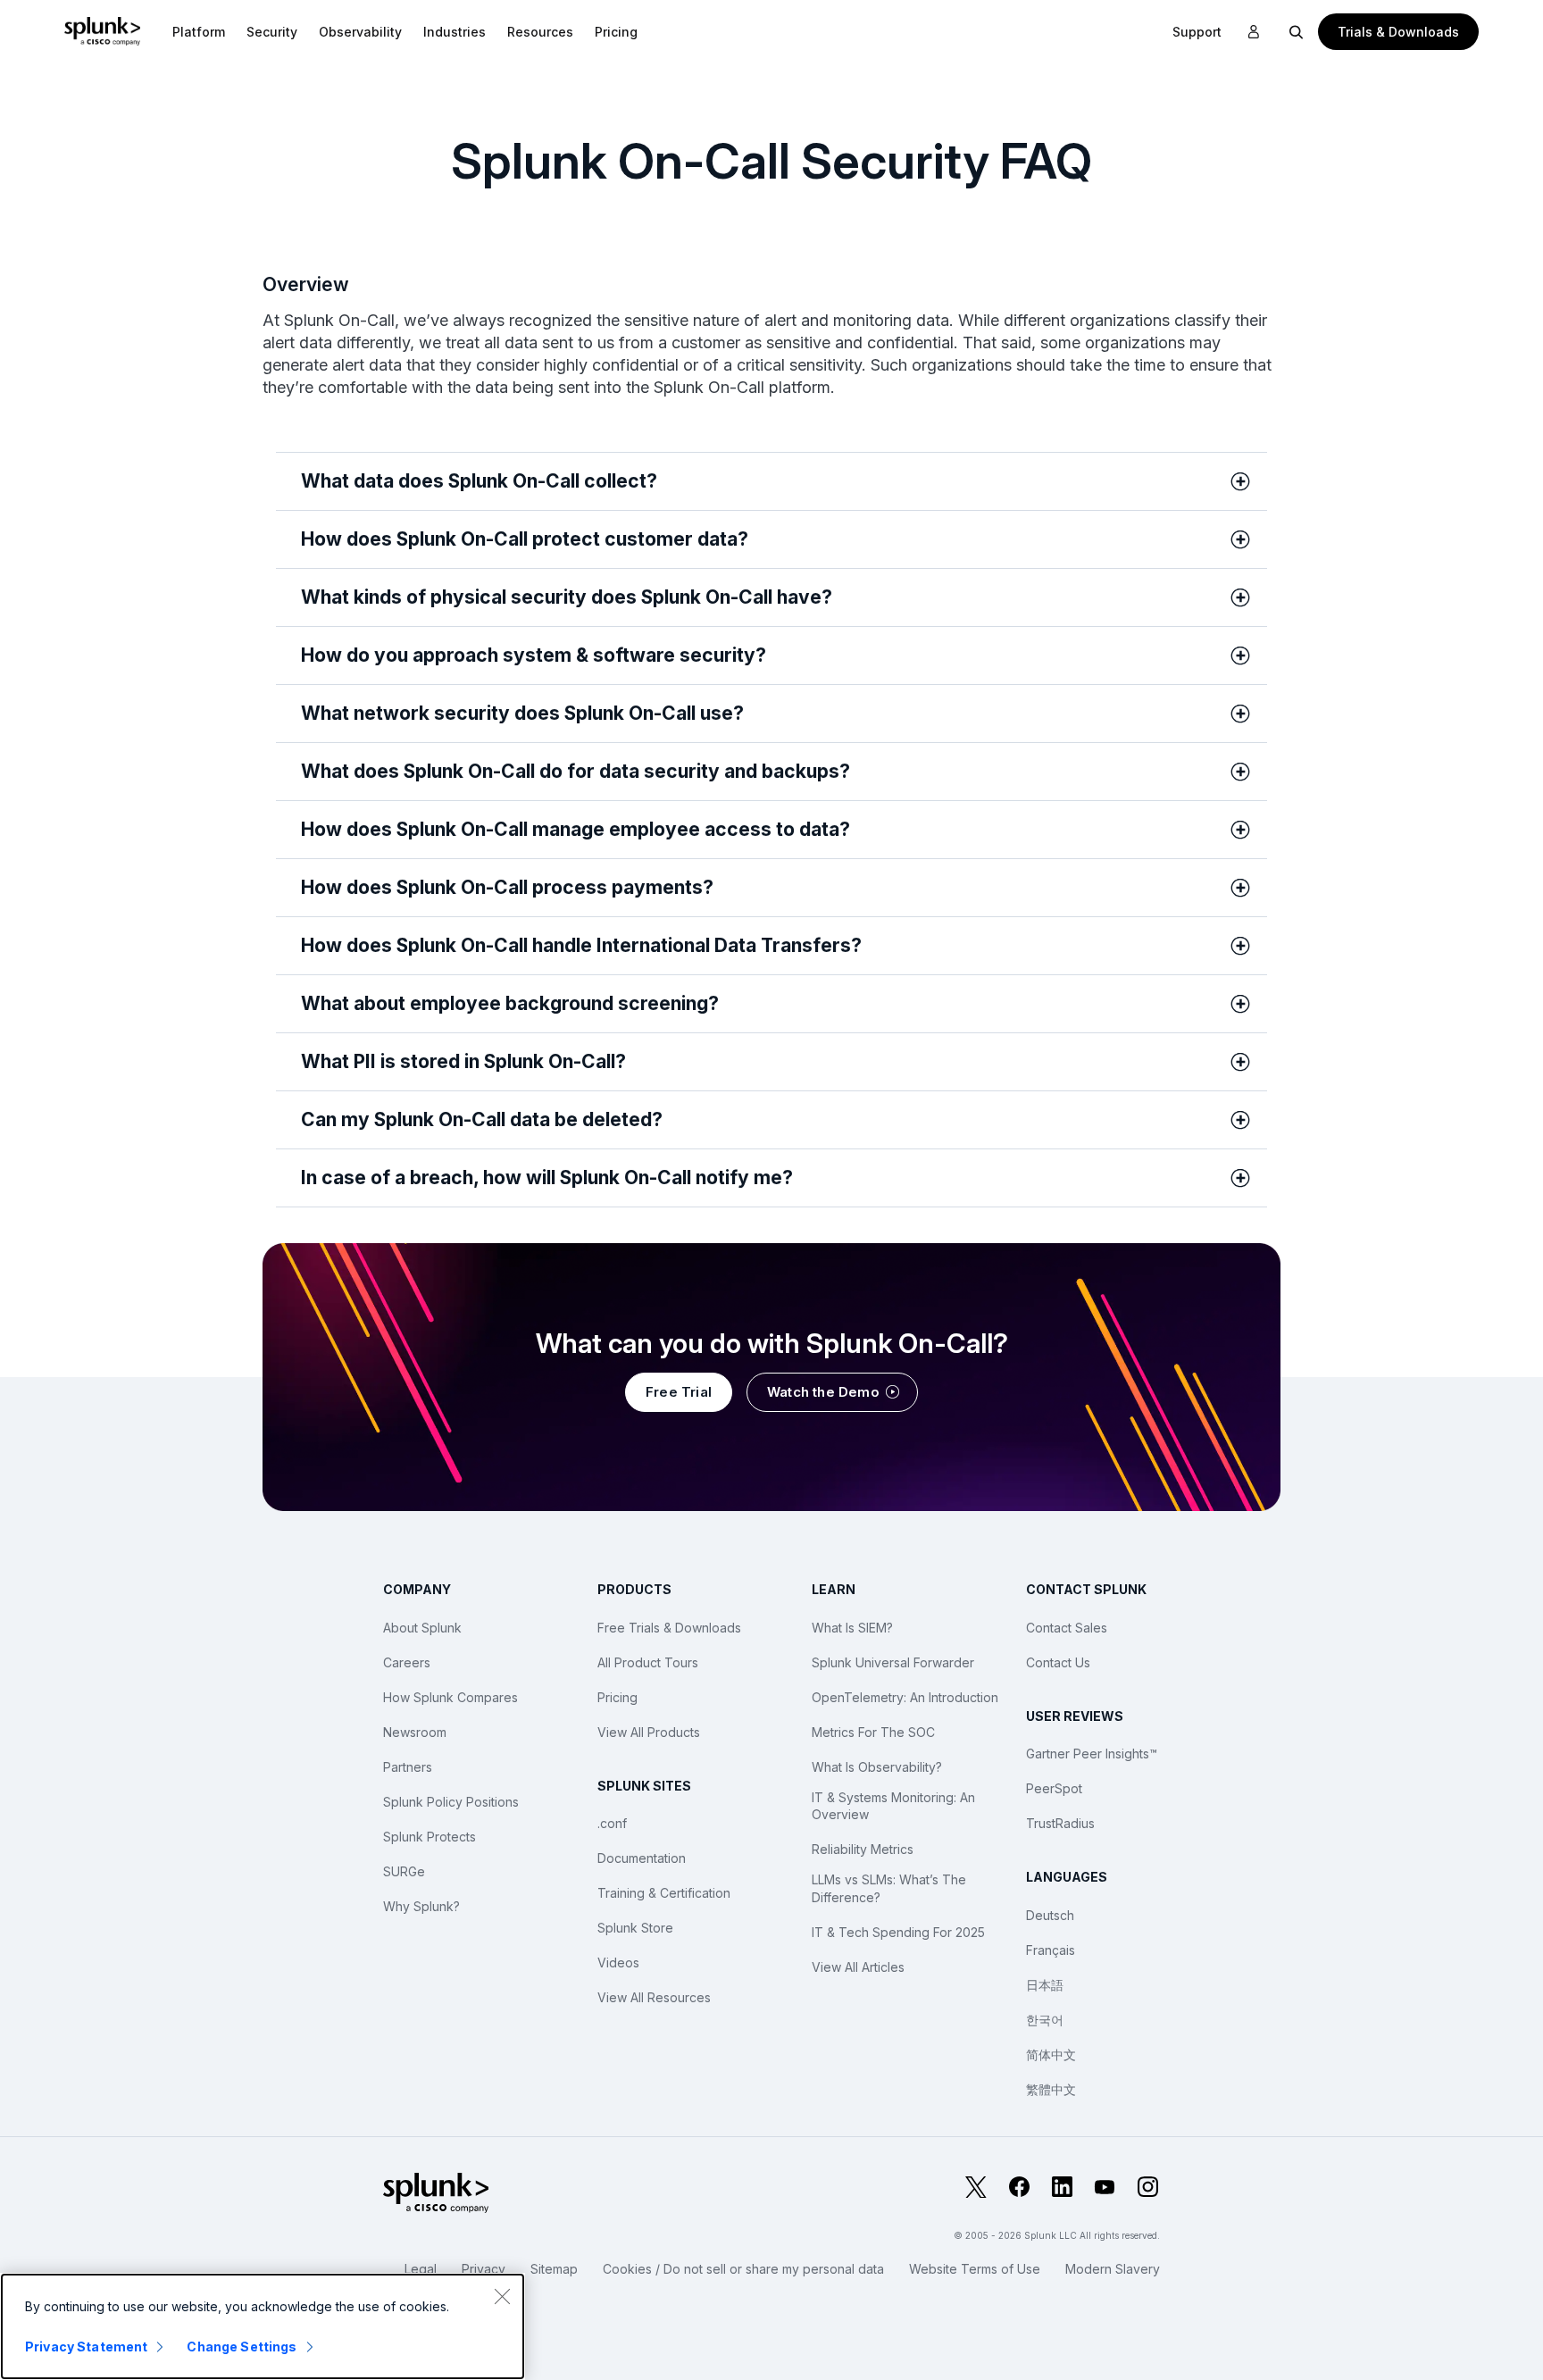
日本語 (1045, 1985)
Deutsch (1050, 1915)
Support (1197, 32)
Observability (360, 32)
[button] (199, 31)
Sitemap (554, 2269)
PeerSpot (1054, 1788)
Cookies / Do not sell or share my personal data (743, 2269)
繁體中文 (1051, 2089)
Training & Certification (664, 1893)
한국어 (1045, 2020)
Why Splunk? (421, 1906)
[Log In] (1254, 32)
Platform (199, 32)
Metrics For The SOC (873, 1732)
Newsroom (415, 1732)
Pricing (617, 1697)
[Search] (1297, 31)
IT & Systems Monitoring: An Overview (893, 1806)
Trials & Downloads (1398, 32)
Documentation (642, 1858)
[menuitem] (199, 31)
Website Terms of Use (975, 2269)
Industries (455, 32)
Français (1051, 1950)
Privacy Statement (86, 2347)
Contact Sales (1067, 1628)
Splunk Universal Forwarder (893, 1662)
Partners (408, 1767)
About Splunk (422, 1628)
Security (272, 32)
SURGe (404, 1871)
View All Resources (654, 1997)
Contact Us (1058, 1662)
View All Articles (858, 1967)
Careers (407, 1662)
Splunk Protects (430, 1837)
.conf (612, 1823)
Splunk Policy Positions (451, 1802)
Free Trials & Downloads (669, 1628)
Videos (618, 1962)
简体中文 (1051, 2054)
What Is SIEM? (852, 1628)
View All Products (649, 1732)
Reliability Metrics (863, 1849)
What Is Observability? (877, 1767)
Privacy (484, 2269)
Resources (540, 32)
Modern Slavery (1113, 2269)
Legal (421, 2269)
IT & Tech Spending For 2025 (898, 1932)
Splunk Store (635, 1928)
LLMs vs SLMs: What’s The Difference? (889, 1888)
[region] (263, 2326)
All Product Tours (648, 1662)
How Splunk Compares (450, 1697)
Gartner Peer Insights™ (1092, 1754)
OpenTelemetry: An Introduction (905, 1697)
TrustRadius (1060, 1823)
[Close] (502, 2296)
